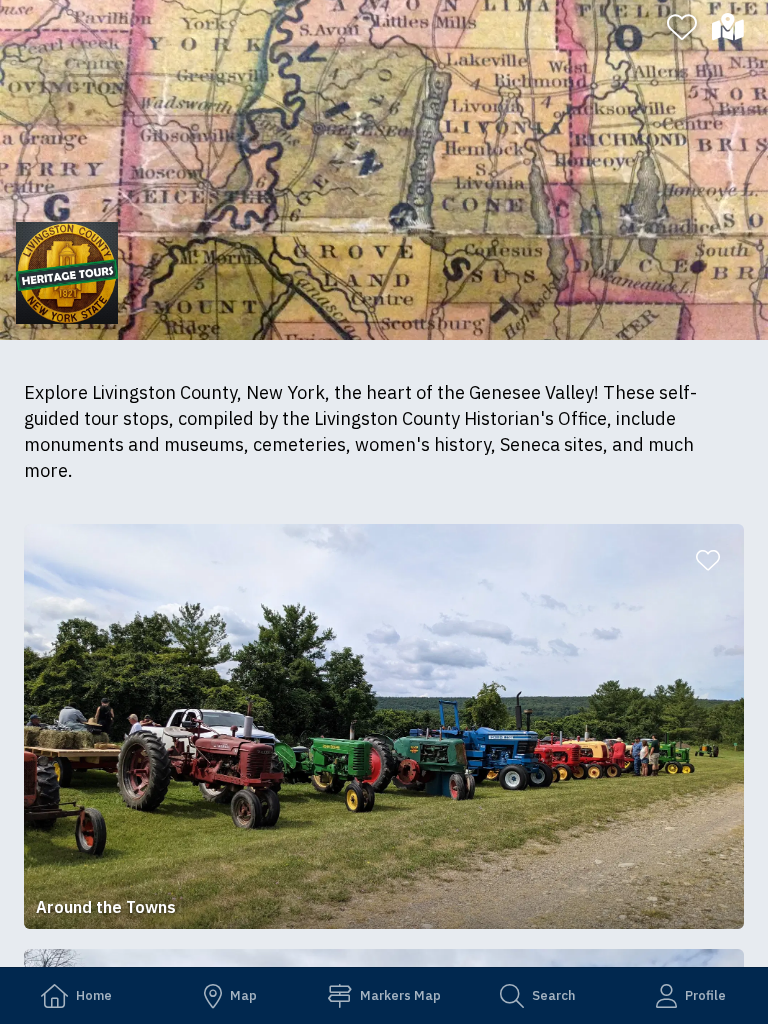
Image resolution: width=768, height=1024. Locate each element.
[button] (384, 726)
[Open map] (736, 27)
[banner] (384, 170)
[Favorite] (682, 27)
